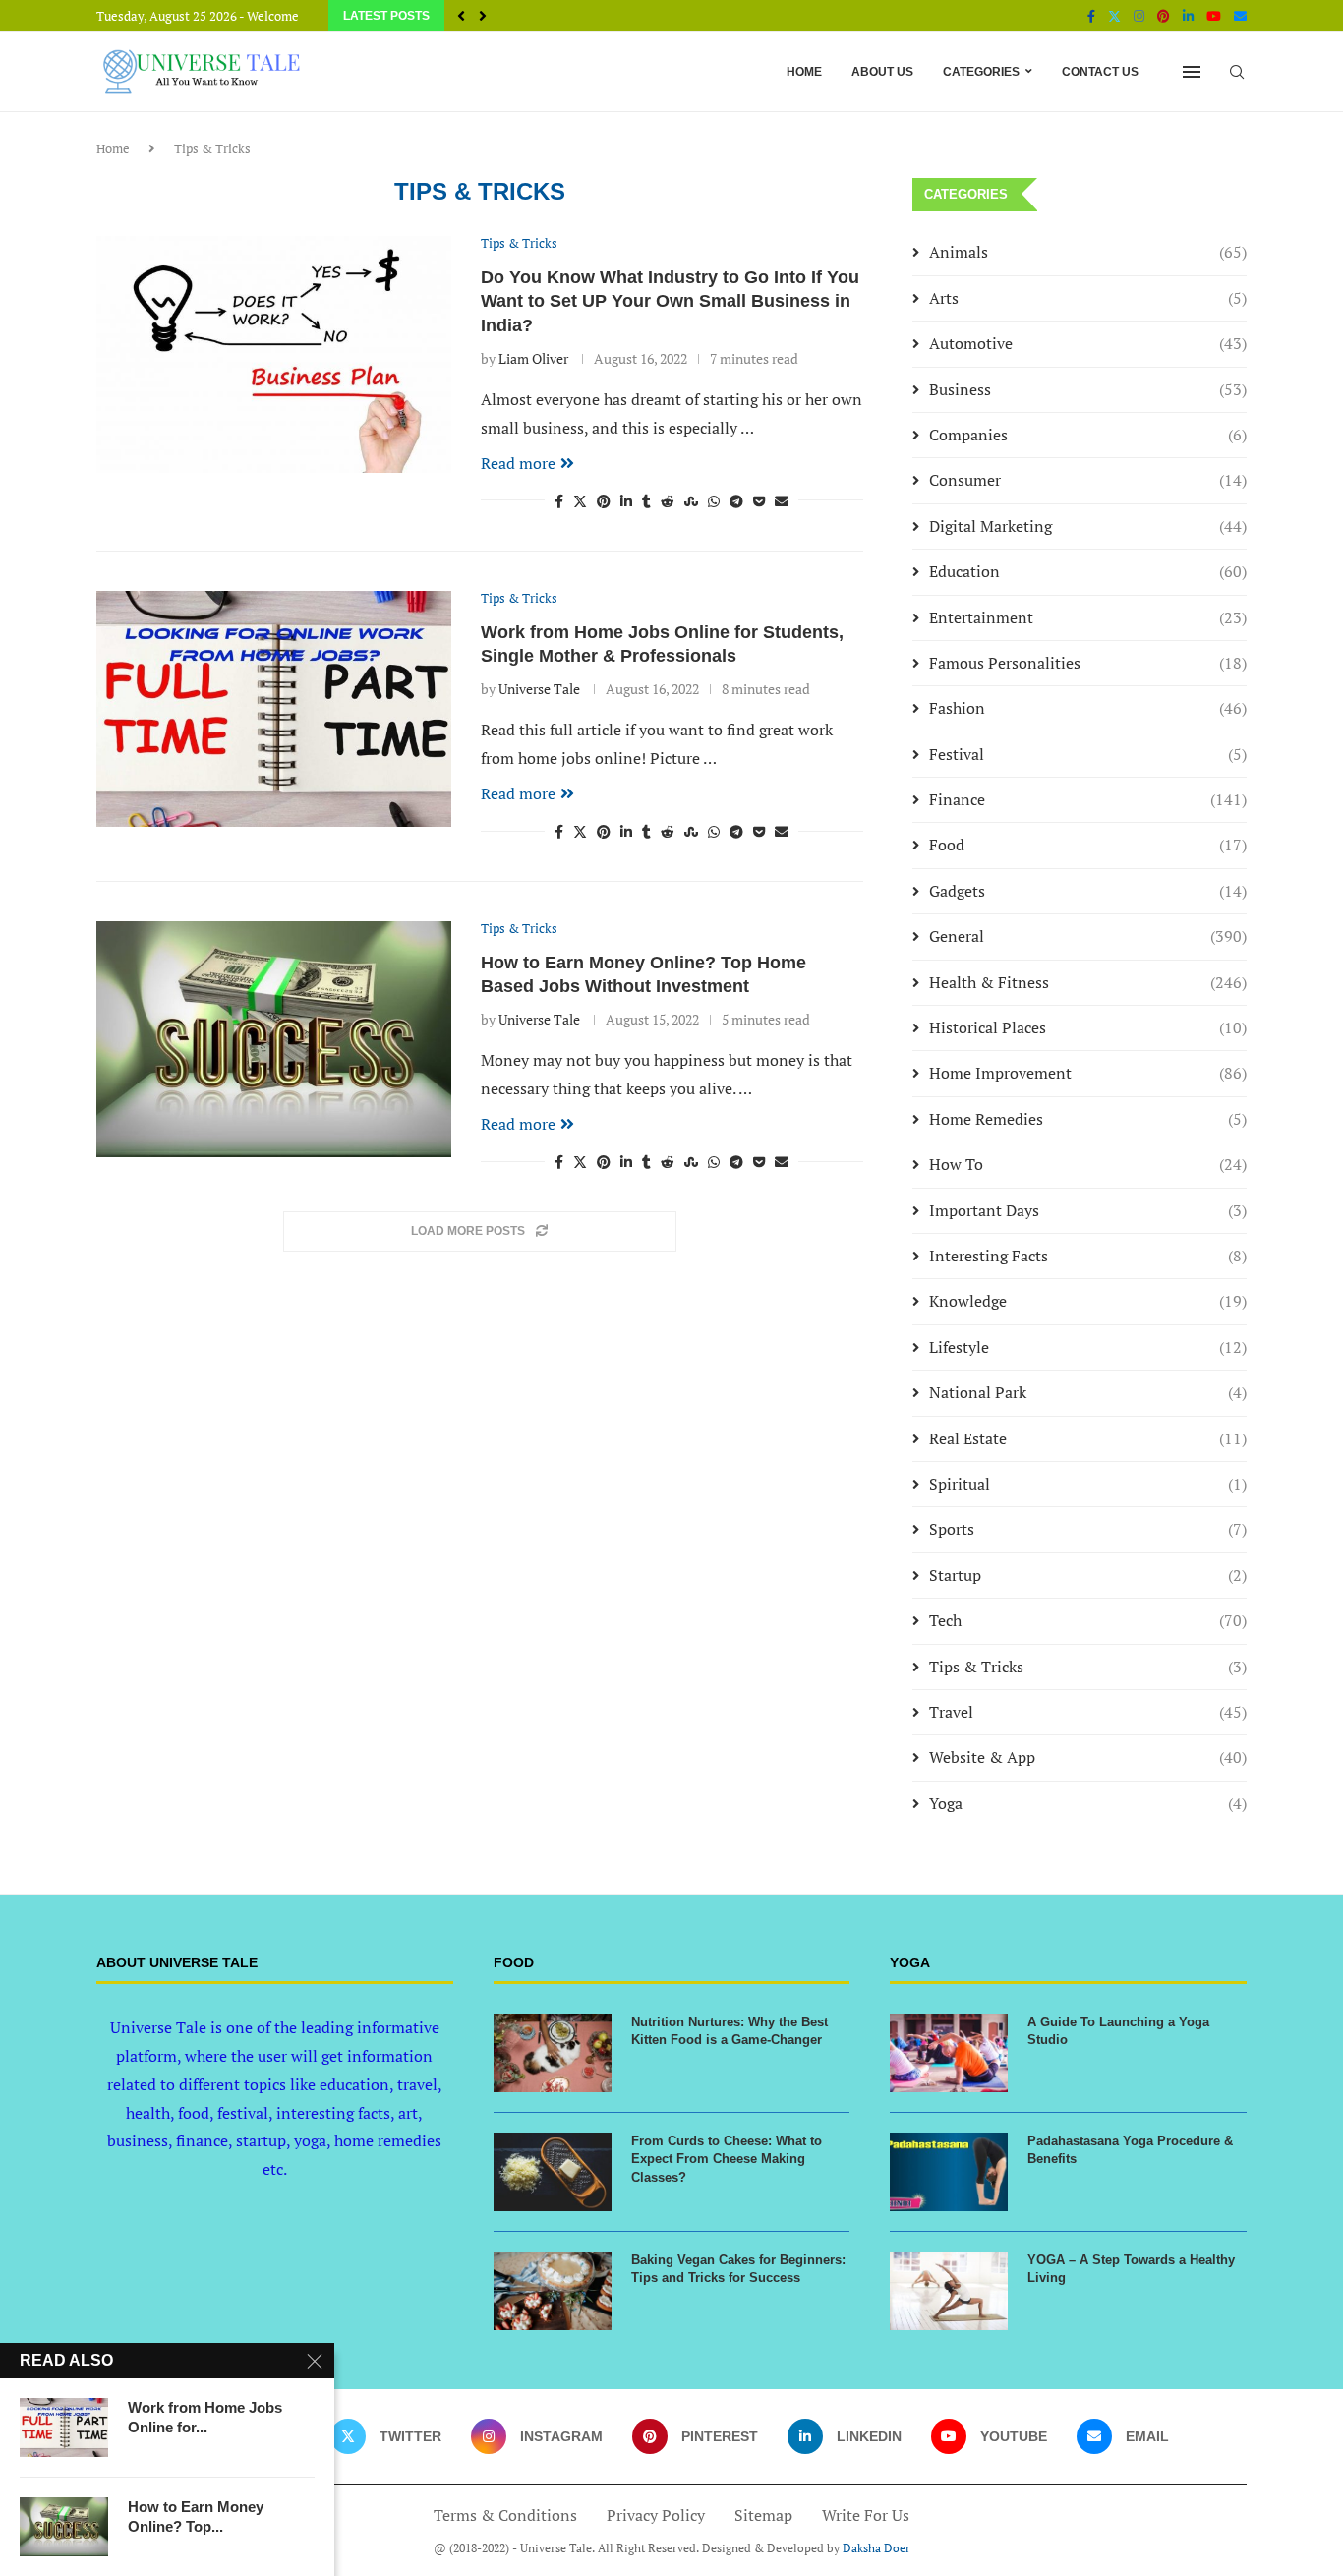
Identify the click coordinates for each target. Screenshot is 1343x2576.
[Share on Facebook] (559, 501)
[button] (461, 16)
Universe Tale (539, 689)
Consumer (1088, 480)
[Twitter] (1114, 16)
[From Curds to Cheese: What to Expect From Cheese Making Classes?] (553, 2172)
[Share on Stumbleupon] (691, 501)
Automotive (1088, 343)
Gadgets (1088, 891)
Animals (1088, 252)
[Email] (1240, 16)
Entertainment (1088, 617)
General (1088, 936)
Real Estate (1088, 1438)
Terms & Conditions (505, 2515)
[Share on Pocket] (759, 501)
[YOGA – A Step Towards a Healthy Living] (949, 2291)
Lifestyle (1088, 1347)
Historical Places (1088, 1027)
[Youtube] (1214, 16)
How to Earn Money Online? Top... (196, 2517)
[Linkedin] (1188, 16)
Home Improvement (1088, 1073)
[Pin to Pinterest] (604, 501)
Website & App (1088, 1757)
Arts (1088, 298)
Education (1088, 571)
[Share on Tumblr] (646, 501)
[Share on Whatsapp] (714, 501)
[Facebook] (1091, 16)
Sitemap (763, 2515)
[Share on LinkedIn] (626, 501)
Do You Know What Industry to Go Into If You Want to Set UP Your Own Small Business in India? (670, 301)
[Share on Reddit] (668, 501)
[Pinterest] (1164, 16)
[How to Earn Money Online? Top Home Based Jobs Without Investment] (274, 1039)
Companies (1088, 435)
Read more (518, 463)
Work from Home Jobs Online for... (205, 2417)
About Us (882, 72)
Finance (1088, 799)
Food (1088, 845)
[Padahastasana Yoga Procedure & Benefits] (949, 2172)
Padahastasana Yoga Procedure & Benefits (1130, 2150)
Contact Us (1100, 72)
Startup (1088, 1575)
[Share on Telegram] (736, 501)
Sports (1088, 1529)
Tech (1088, 1620)
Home (804, 72)
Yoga (1088, 1803)
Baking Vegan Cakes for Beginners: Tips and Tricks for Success (738, 2269)
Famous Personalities (1088, 663)
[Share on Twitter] (580, 501)
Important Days (1088, 1210)
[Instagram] (1139, 16)
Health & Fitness (1088, 982)
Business (1088, 389)
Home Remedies (1088, 1119)
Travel (1088, 1712)
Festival (1088, 754)
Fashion (1088, 708)
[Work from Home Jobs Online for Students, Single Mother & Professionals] (274, 709)
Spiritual (1088, 1484)
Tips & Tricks (1088, 1667)
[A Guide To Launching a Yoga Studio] (949, 2053)
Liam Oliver (533, 358)
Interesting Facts (1088, 1256)
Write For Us (866, 2515)
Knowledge (1088, 1301)
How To (1088, 1164)
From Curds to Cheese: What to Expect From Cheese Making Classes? (727, 2159)
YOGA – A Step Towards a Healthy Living (1131, 2269)
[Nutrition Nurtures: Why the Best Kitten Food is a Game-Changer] (553, 2053)
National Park (1088, 1392)
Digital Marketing (1088, 526)
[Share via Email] (782, 501)
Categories (981, 72)
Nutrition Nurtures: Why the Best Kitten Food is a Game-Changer (730, 2031)
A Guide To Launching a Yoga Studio (1118, 2031)
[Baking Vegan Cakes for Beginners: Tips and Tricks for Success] (553, 2291)
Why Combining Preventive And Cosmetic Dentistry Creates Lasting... (695, 18)
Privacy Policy (656, 2515)
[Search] (1237, 72)
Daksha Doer (876, 2548)
